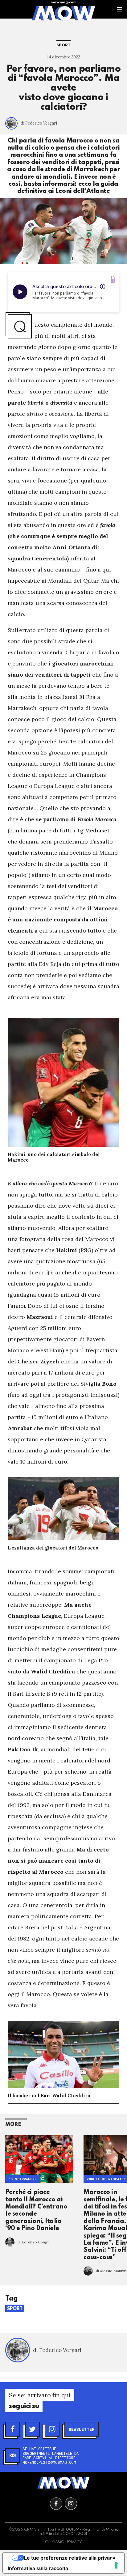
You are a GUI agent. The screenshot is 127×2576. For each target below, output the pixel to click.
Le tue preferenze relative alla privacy (70, 2558)
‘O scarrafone (23, 2179)
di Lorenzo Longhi (34, 2242)
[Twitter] (32, 2429)
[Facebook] (13, 2429)
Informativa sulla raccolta (38, 2568)
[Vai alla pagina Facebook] (56, 2504)
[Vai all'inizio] (63, 2483)
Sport (63, 45)
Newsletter (82, 2429)
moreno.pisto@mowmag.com (49, 2462)
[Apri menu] (119, 9)
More (13, 2125)
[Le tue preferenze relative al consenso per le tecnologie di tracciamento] (116, 2565)
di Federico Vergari (39, 123)
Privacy (74, 2542)
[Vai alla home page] (63, 13)
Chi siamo (55, 2542)
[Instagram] (52, 2429)
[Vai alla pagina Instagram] (71, 2504)
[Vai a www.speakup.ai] (113, 280)
